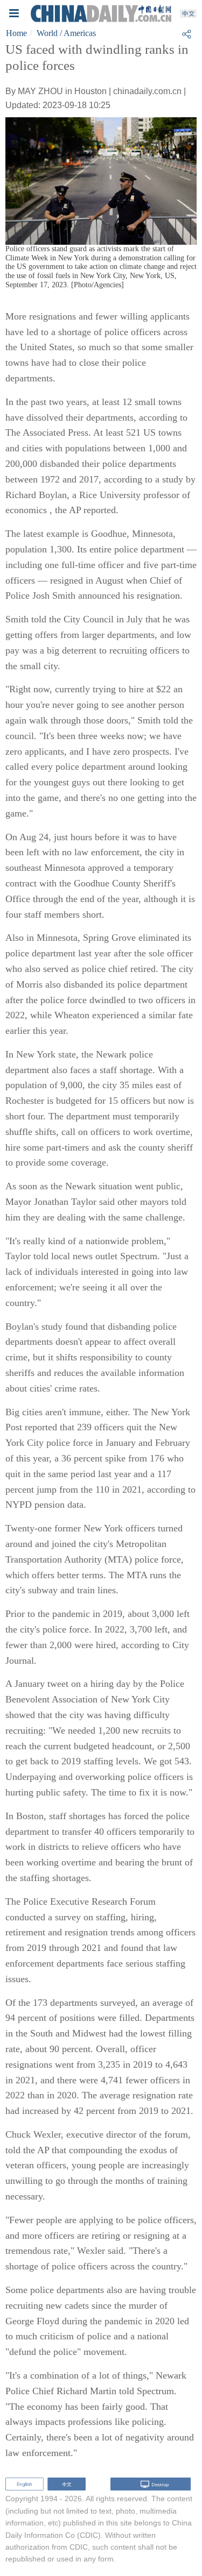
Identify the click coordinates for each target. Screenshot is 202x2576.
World (47, 33)
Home (16, 33)
